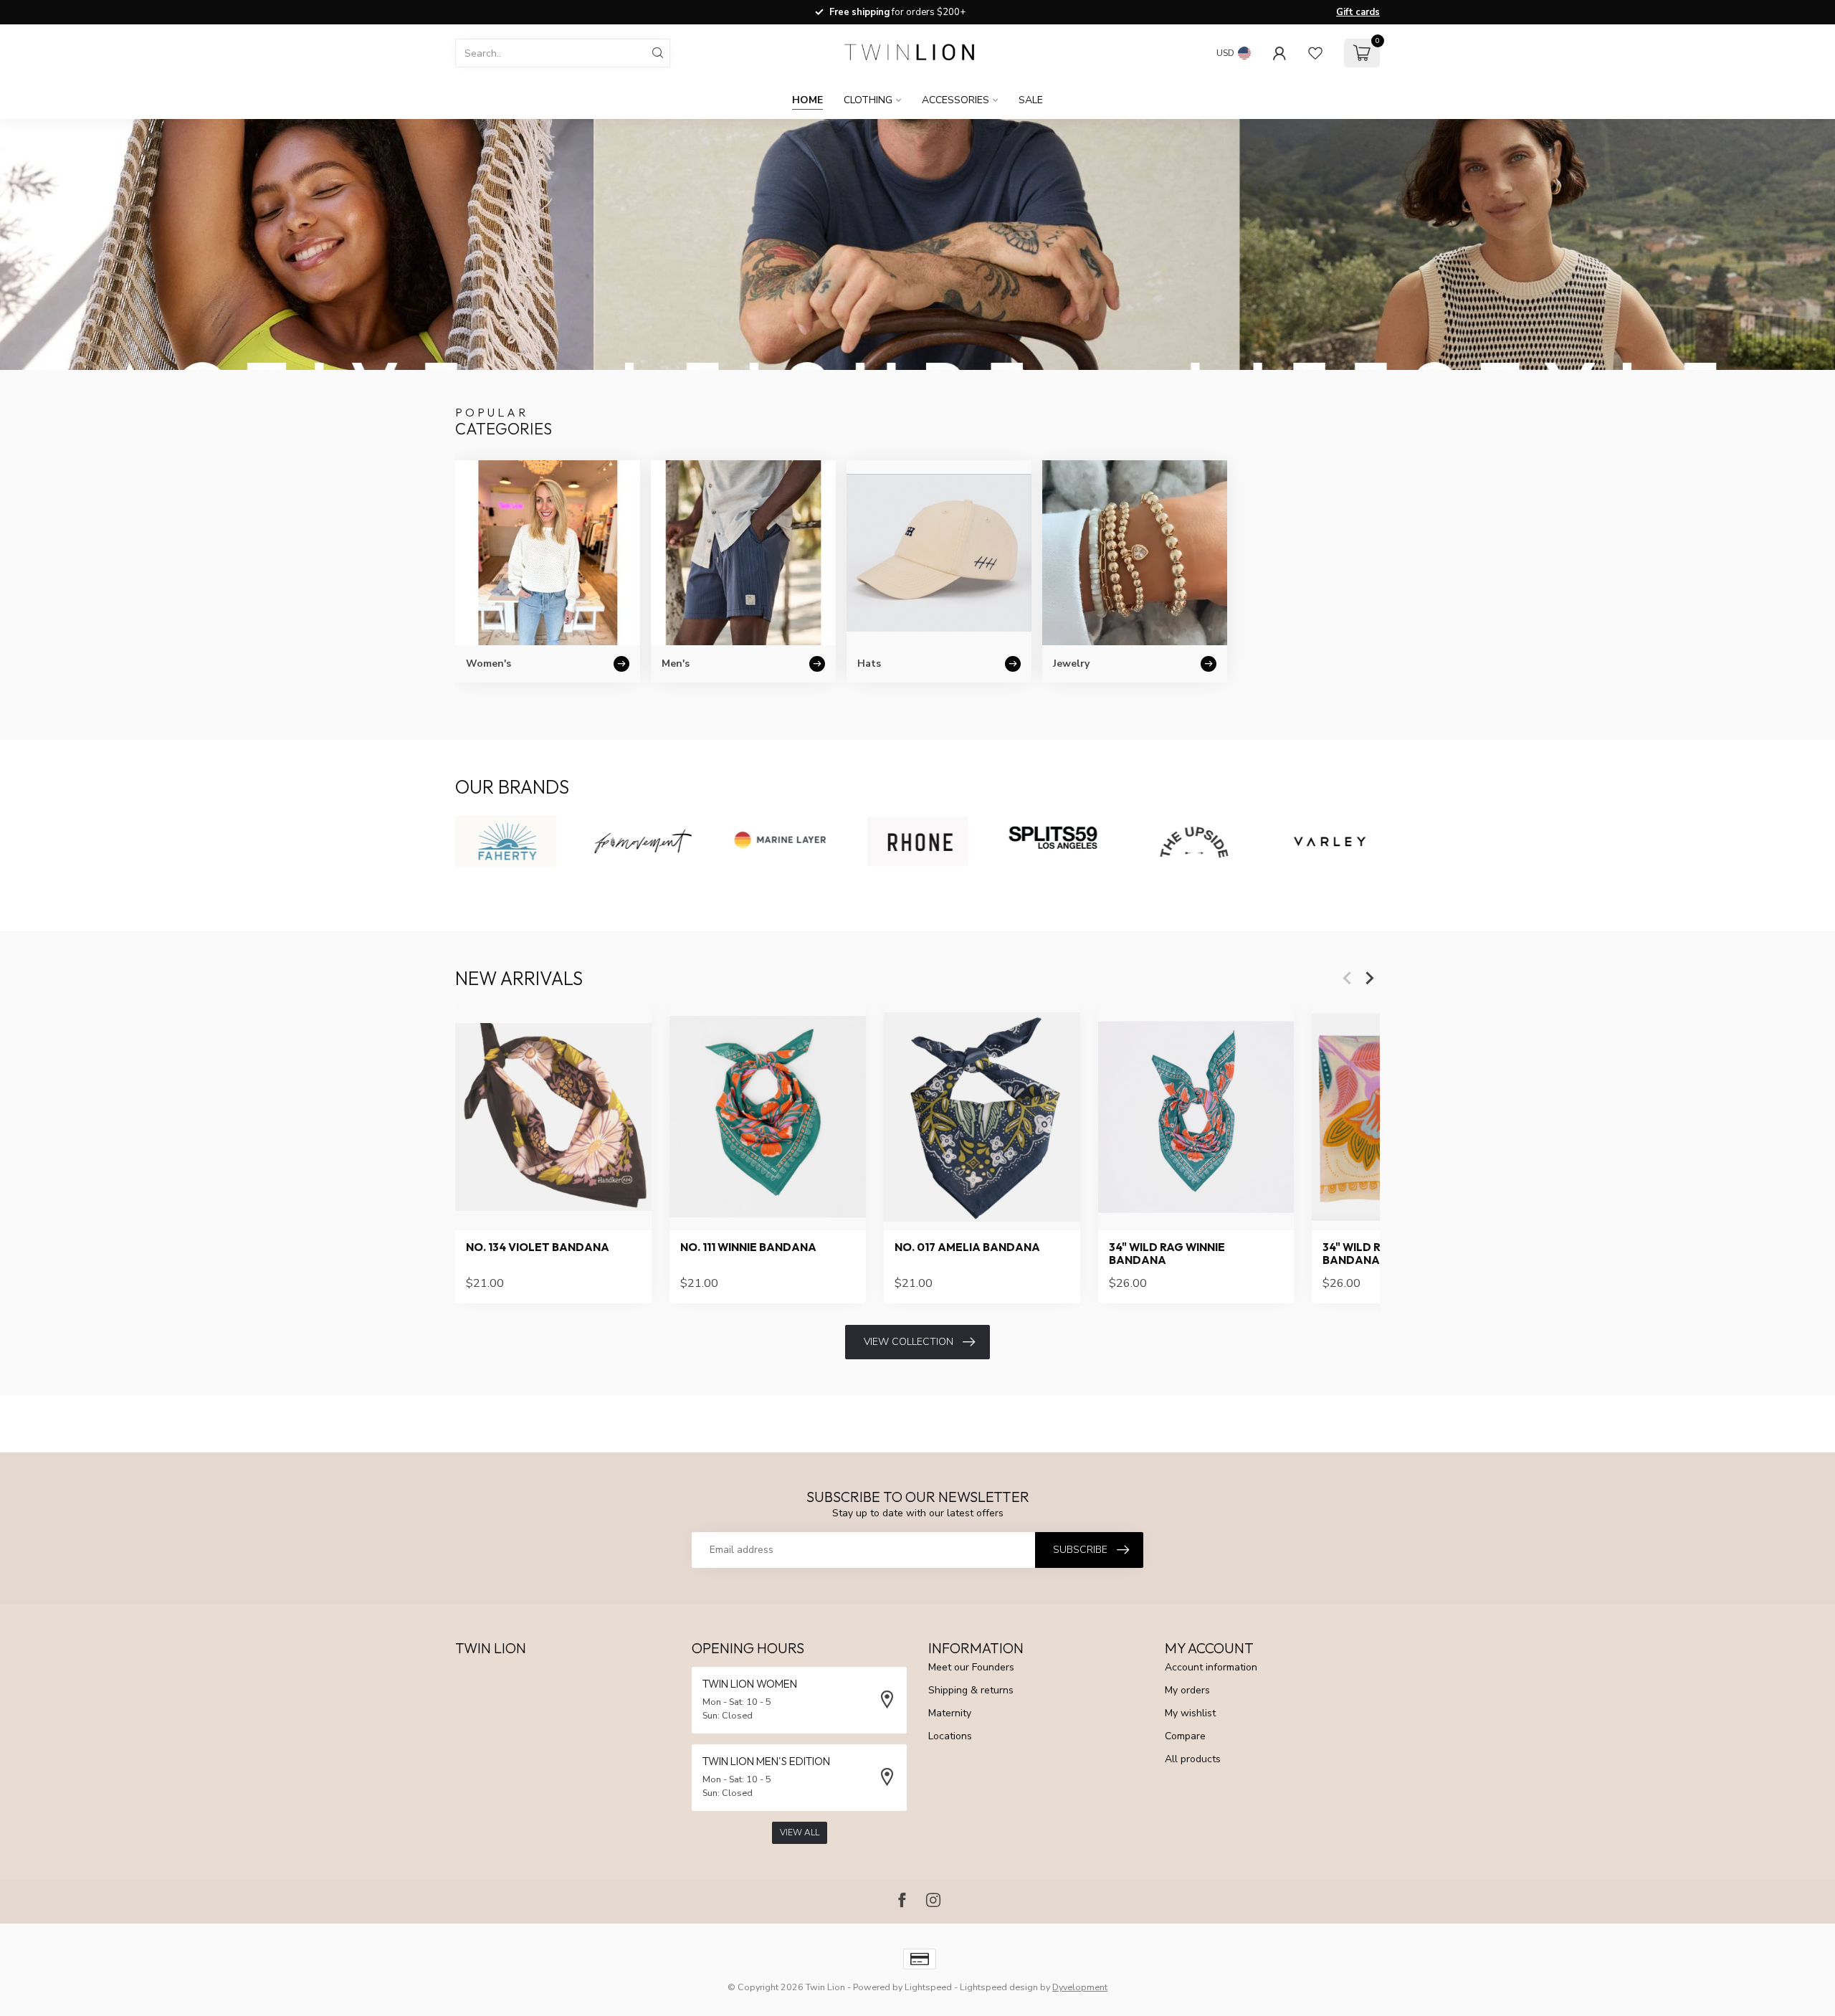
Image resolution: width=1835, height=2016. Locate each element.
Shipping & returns (971, 1690)
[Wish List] (1315, 53)
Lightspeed (928, 1987)
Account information (1211, 1667)
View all (800, 1832)
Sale (1031, 100)
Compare (1185, 1736)
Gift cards (1358, 12)
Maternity (950, 1713)
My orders (1187, 1690)
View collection (909, 1342)
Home (807, 100)
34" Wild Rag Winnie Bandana (1167, 1254)
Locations (950, 1736)
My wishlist (1190, 1713)
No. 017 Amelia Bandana (967, 1247)
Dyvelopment (1080, 1987)
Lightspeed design (999, 1987)
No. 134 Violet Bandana (538, 1247)
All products (1193, 1759)
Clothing (868, 100)
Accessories (955, 100)
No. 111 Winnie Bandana (748, 1247)
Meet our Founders (971, 1667)
